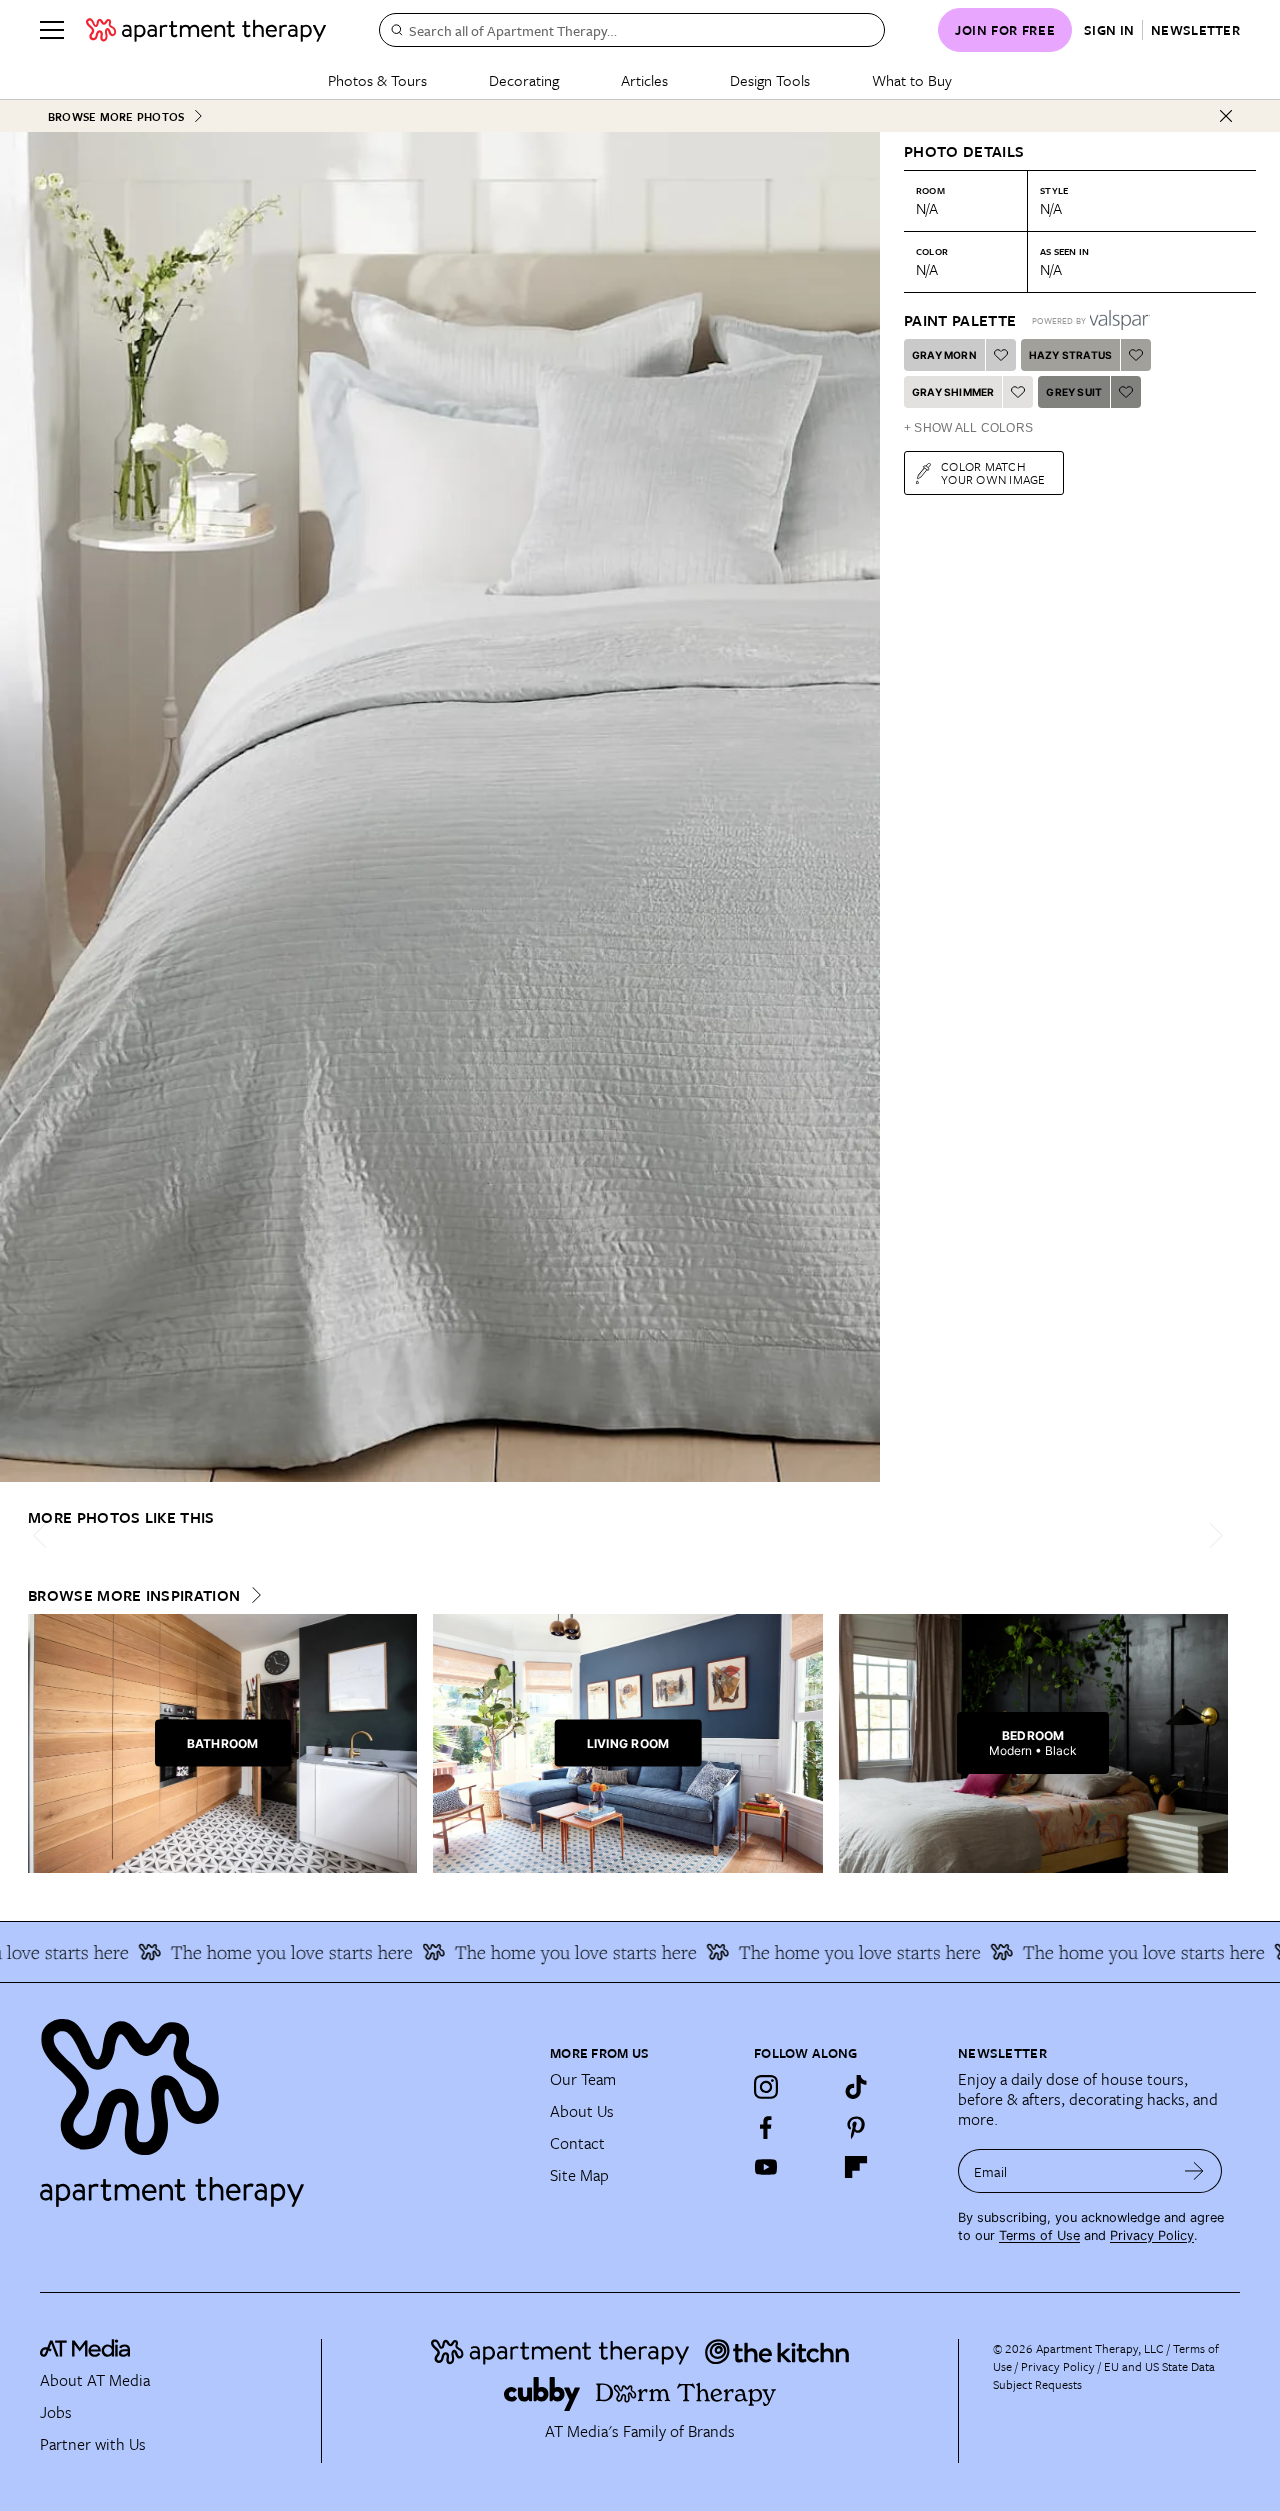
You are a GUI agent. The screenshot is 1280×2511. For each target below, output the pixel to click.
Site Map (579, 2175)
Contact (577, 2143)
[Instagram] (766, 2087)
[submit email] (1194, 2171)
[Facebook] (766, 2127)
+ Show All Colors (968, 428)
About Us (582, 2111)
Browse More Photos (116, 116)
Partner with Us (93, 2444)
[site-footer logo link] (85, 2351)
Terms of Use (1039, 2235)
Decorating (524, 80)
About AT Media (95, 2380)
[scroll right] (1212, 1535)
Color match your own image (993, 472)
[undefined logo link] (206, 30)
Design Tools (770, 80)
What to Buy (912, 80)
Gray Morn (944, 355)
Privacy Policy (1152, 2235)
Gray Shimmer (953, 392)
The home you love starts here (256, 1952)
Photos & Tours (377, 80)
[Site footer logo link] (283, 2104)
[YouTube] (766, 2167)
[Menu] (52, 30)
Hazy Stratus (1070, 355)
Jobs (56, 2412)
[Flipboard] (856, 2167)
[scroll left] (44, 1535)
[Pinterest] (856, 2127)
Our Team (583, 2079)
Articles (644, 80)
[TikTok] (856, 2087)
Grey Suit (1074, 392)
